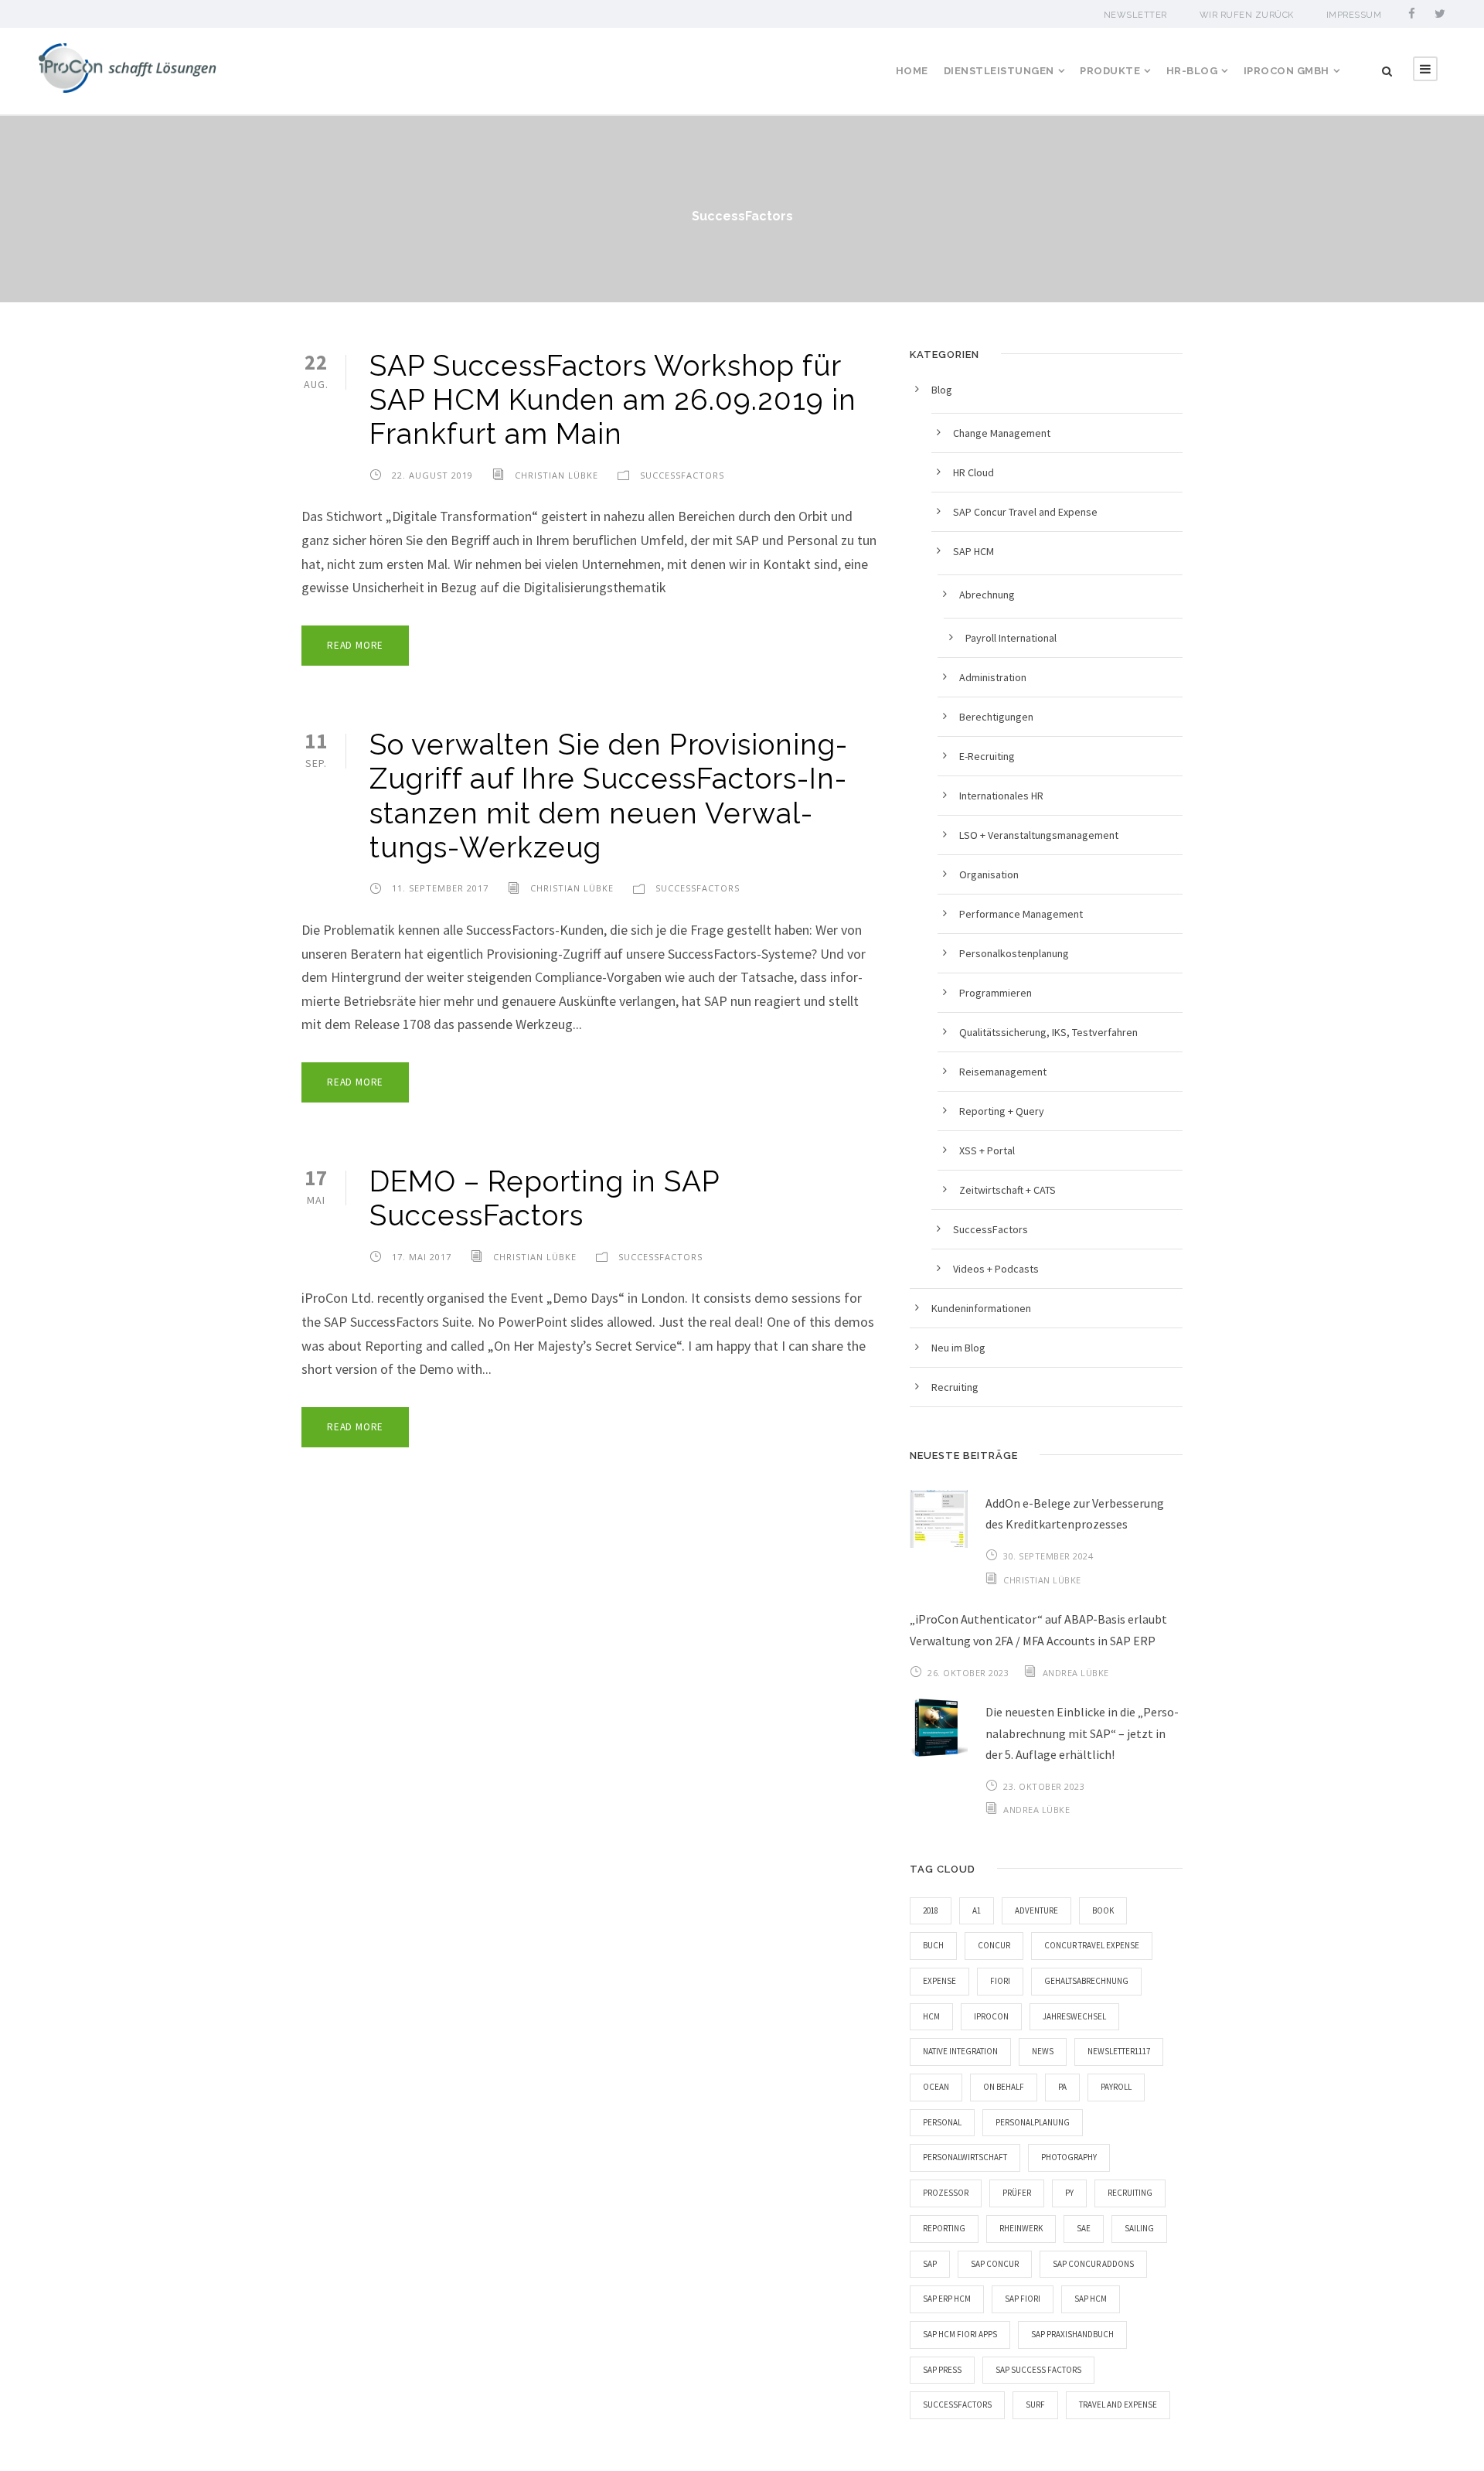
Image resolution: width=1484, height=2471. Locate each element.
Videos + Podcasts (996, 1269)
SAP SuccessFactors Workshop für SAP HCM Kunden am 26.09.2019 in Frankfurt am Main (613, 400)
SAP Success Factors (1038, 2370)
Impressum (1354, 15)
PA (1062, 2087)
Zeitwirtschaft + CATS (1007, 1190)
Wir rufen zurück (1247, 15)
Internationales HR (1001, 796)
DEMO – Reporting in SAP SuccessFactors (545, 1198)
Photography (1069, 2157)
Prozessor (946, 2193)
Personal (942, 2122)
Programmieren (996, 993)
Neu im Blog (958, 1348)
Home (912, 71)
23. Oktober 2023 (1044, 1786)
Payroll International (1011, 638)
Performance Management (1021, 914)
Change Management (1002, 433)
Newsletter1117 (1119, 2051)
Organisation (989, 874)
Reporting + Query (1002, 1111)
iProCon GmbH (1287, 71)
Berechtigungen (996, 717)
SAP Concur (995, 2264)
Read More (355, 645)
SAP (930, 2264)
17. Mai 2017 (422, 1257)
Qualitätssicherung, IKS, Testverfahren (1048, 1032)
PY (1069, 2193)
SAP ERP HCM (947, 2299)
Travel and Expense (1118, 2405)
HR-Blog (1192, 71)
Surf (1035, 2405)
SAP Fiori (1023, 2299)
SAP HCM (973, 551)
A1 (977, 1910)
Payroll (1116, 2087)
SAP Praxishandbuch (1072, 2334)
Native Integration (960, 2051)
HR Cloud (973, 472)
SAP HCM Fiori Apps (960, 2334)
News (1043, 2051)
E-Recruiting (987, 756)
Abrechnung (987, 595)
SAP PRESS (942, 2370)
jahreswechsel (1074, 2016)
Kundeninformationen (981, 1308)
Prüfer (1017, 2193)
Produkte (1110, 71)
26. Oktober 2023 (968, 1673)
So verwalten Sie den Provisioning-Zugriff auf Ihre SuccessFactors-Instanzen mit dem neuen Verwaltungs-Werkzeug (609, 796)
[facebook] (1412, 14)
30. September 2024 (1048, 1556)
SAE (1084, 2228)
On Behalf (1004, 2087)
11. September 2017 (440, 888)
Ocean (936, 2087)
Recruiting (955, 1387)
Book (1103, 1910)
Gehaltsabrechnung (1086, 1981)
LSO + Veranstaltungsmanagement (1039, 835)
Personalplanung (1033, 2122)
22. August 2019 (432, 475)
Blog (942, 390)
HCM (931, 2016)
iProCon (991, 2016)
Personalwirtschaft (965, 2157)
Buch (933, 1945)
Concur (994, 1945)
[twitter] (1440, 14)
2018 (931, 1910)
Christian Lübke (556, 475)
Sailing (1139, 2228)
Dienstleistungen (999, 71)
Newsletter (1135, 15)
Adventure (1036, 1910)
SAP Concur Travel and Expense (1025, 512)
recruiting (1130, 2193)
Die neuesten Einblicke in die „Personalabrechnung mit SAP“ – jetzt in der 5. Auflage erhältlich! (1082, 1733)
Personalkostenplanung (1014, 953)
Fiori (1000, 1981)
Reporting (944, 2228)
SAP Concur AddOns (1093, 2264)
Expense (939, 1981)
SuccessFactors (682, 475)
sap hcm (1091, 2299)
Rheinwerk (1021, 2228)
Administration (993, 677)
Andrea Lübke (1076, 1673)
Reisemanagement (1003, 1072)
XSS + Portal (987, 1150)
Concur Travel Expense (1092, 1945)
